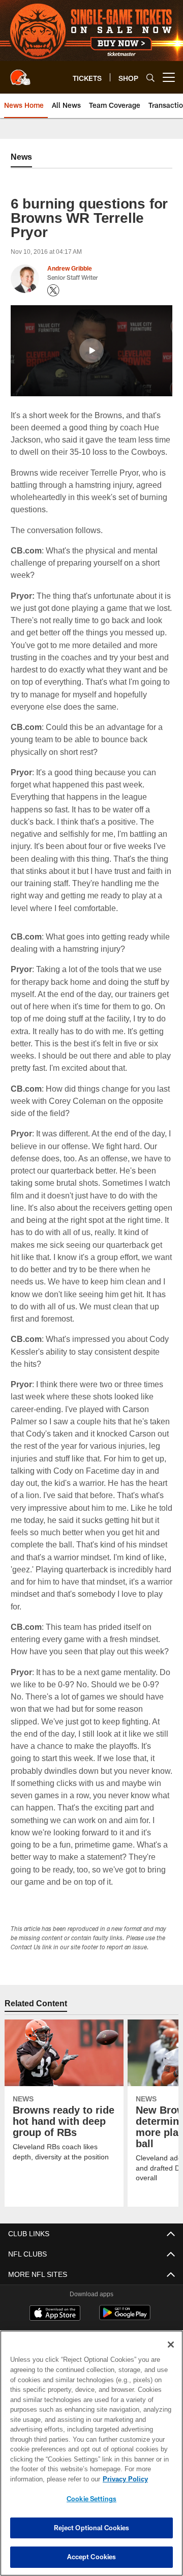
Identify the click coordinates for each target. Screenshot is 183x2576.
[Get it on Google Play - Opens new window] (125, 2318)
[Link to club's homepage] (20, 73)
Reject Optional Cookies (92, 2528)
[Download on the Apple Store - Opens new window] (55, 2314)
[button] (91, 350)
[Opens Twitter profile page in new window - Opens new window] (53, 290)
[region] (91, 2453)
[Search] (150, 78)
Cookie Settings (91, 2499)
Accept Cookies (92, 2557)
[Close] (171, 2345)
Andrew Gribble (70, 269)
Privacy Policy (44, 2479)
